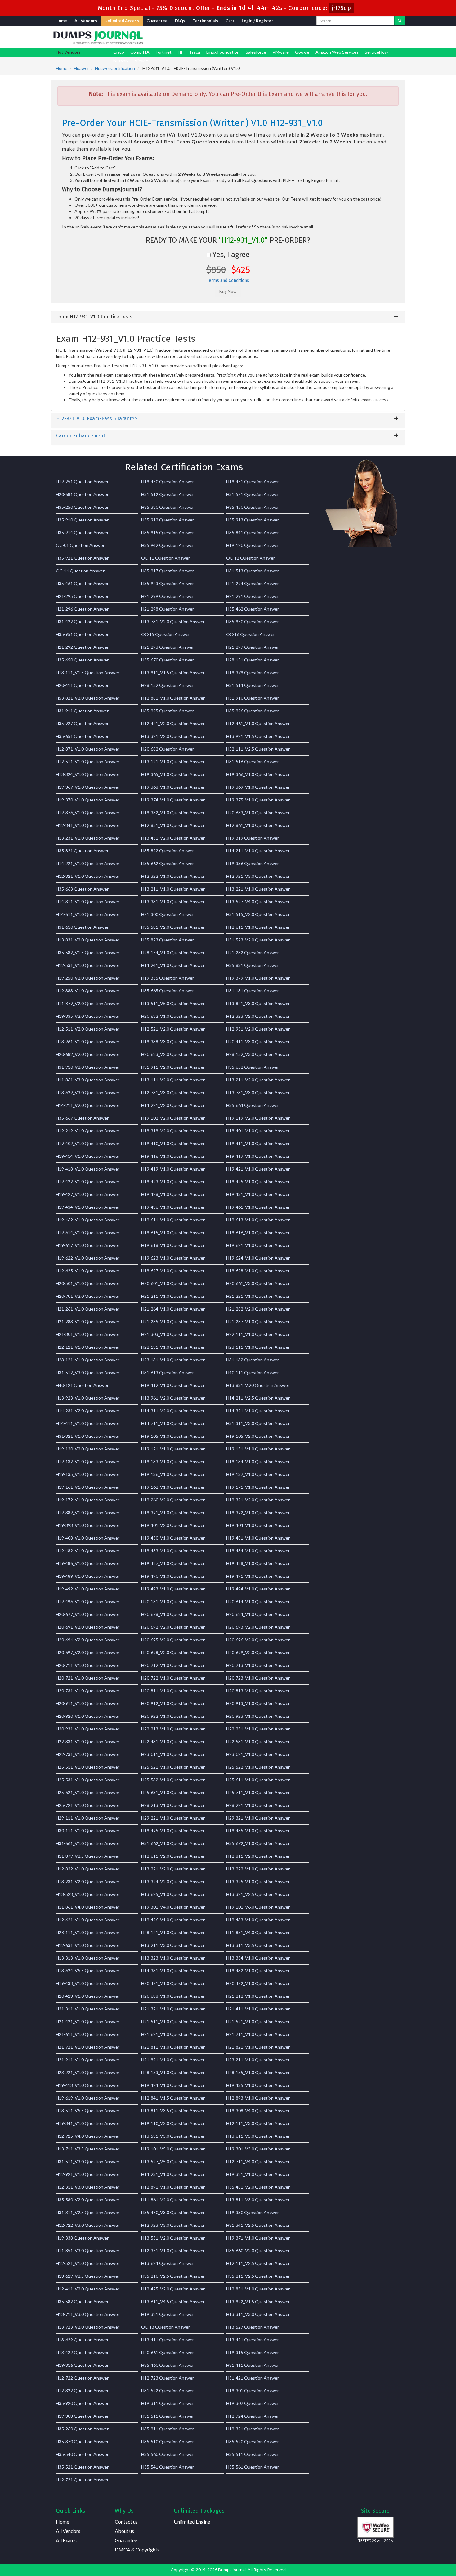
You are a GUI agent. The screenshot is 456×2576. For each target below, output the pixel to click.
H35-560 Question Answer (168, 2454)
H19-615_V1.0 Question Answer (173, 1232)
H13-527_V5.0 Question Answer (173, 2161)
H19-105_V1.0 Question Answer (173, 1436)
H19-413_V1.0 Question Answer (88, 2085)
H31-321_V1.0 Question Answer (88, 1436)
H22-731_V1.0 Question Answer (88, 1754)
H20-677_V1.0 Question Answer (88, 1614)
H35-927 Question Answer (82, 723)
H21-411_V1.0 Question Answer (258, 2009)
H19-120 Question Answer (253, 545)
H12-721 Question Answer (82, 2480)
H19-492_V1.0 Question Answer (88, 1589)
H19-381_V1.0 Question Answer (258, 2174)
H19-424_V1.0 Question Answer (173, 2085)
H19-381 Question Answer (168, 2314)
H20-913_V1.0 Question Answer (258, 1703)
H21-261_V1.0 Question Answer (88, 1309)
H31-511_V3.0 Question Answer (88, 2161)
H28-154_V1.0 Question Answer (173, 952)
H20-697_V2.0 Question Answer (88, 1652)
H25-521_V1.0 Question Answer (173, 1767)
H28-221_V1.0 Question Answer (258, 1805)
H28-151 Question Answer (253, 660)
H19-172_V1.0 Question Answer (88, 1500)
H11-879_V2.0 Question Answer (88, 1003)
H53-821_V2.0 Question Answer (88, 698)
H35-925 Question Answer (168, 711)
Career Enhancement (81, 436)
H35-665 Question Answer (168, 991)
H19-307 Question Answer (253, 2403)
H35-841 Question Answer (253, 532)
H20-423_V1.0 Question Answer (88, 1996)
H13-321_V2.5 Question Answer (258, 1894)
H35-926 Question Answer (253, 711)
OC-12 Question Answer (250, 558)
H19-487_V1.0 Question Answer (173, 1563)
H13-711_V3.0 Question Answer (88, 2314)
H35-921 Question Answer (82, 558)
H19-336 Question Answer (253, 863)
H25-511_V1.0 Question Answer (88, 1767)
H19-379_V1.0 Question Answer (258, 978)
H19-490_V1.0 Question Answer (173, 1576)
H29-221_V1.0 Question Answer (173, 1818)
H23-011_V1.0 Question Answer (173, 1754)
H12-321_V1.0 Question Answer (88, 876)
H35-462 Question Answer (253, 609)
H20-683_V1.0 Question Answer (258, 812)
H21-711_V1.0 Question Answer (258, 2034)
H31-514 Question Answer (253, 685)
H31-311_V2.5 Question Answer (88, 2212)
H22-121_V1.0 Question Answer (88, 1347)
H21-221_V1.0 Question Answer (258, 1296)
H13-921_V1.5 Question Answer (258, 736)
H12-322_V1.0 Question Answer (173, 876)
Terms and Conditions (228, 280)
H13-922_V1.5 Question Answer (258, 2301)
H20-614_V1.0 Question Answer (258, 1602)
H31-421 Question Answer (253, 2378)
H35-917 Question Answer (168, 571)
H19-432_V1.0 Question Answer (258, 1971)
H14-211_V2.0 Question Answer (88, 1105)
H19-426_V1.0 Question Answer (173, 1920)
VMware (281, 52)
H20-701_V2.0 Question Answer (88, 1296)
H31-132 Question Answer (253, 1360)
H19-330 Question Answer (253, 2212)
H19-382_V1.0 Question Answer (173, 812)
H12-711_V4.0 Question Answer (258, 2161)
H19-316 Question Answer (82, 2365)
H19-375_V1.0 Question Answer (258, 800)
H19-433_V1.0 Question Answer (258, 1920)
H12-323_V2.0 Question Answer (258, 1016)
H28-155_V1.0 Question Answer (258, 2072)
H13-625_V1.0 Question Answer (173, 1894)
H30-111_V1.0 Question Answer (88, 1831)
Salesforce (256, 52)
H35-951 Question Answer (82, 634)
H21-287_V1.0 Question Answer (258, 1322)
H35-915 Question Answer (168, 532)
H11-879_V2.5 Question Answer (88, 1856)
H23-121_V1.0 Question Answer (88, 1360)
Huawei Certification (115, 68)
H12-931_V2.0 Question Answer (258, 1029)
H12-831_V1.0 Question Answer (258, 2289)
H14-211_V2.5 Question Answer (258, 1398)
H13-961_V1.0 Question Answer (88, 1042)
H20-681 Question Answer (82, 494)
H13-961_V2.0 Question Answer (173, 1398)
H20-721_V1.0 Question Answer (88, 1678)
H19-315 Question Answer (253, 2352)
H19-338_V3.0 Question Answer (173, 1042)
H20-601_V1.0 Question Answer (173, 1283)
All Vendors (86, 21)
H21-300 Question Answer (168, 914)
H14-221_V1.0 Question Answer (88, 863)
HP (181, 52)
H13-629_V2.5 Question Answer (88, 2276)
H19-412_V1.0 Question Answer (173, 1385)
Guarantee (157, 21)
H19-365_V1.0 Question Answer (173, 774)
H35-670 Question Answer (168, 660)
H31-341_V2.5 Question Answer (258, 2225)
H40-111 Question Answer (253, 1372)
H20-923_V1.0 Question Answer (258, 1716)
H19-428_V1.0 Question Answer (173, 1194)
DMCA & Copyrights (137, 2549)
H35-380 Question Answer (168, 507)
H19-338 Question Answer (82, 2238)
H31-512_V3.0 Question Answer (88, 1372)
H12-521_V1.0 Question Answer (88, 2263)
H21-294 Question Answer (253, 583)
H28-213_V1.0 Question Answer (173, 1805)
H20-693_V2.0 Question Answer (258, 1627)
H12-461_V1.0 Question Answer (258, 723)
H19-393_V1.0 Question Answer (88, 1525)
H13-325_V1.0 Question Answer (258, 1881)
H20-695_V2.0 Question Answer (173, 1640)
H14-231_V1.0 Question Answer (173, 2174)
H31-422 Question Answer (82, 622)
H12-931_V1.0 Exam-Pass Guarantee (97, 419)
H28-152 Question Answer (168, 685)
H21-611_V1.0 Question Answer (88, 2034)
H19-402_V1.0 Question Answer (88, 1143)
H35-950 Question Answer (253, 622)
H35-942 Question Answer (168, 545)
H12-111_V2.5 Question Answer (258, 2263)
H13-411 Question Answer (168, 2340)
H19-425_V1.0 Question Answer (258, 1182)
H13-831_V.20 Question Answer (258, 1385)
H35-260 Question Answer (82, 2429)
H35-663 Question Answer (82, 889)
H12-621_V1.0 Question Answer (88, 1920)
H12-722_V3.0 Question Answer (88, 2225)
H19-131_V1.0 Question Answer (258, 1449)
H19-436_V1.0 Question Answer (173, 1207)
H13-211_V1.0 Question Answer (173, 889)
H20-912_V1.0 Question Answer (173, 1703)
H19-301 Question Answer (253, 2391)
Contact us (126, 2522)
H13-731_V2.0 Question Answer (173, 622)
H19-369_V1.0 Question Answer (258, 787)
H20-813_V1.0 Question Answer (258, 1691)
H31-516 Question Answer (253, 762)
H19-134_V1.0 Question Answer (258, 1462)
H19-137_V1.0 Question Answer (258, 1474)
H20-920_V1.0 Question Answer (88, 1716)
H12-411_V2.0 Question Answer (88, 2289)
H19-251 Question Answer (82, 482)
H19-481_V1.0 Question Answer (258, 1538)
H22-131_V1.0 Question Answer (173, 1347)
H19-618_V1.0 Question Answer (173, 1245)
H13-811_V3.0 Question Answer (258, 2200)
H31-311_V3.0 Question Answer (258, 1423)
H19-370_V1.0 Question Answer (88, 800)
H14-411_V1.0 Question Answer (88, 1423)
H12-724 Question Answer (253, 2416)
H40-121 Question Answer (82, 1385)
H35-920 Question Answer (82, 2403)
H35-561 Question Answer (253, 2467)
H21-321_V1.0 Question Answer (173, 2009)
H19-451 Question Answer (253, 482)
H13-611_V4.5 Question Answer (173, 2301)
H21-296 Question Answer (82, 609)
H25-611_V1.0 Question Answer (258, 1780)
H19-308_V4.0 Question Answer (258, 2111)
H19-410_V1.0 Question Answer (173, 1143)
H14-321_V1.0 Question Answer (258, 1411)
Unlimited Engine (192, 2522)
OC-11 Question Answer (165, 558)
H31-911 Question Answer (82, 711)
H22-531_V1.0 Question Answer (258, 1741)
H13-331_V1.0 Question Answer (173, 902)
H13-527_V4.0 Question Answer (258, 902)
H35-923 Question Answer (168, 583)
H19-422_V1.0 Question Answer (88, 1182)
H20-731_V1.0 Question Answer (88, 1691)
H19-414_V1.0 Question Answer (88, 1156)
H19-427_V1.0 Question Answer (88, 1194)
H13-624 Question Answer (168, 2263)
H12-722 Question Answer (82, 2378)
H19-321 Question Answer (253, 2429)
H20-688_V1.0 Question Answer (173, 1996)
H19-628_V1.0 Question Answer (258, 1271)
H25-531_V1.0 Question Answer (88, 1780)
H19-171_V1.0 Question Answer (258, 1487)
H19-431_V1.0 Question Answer (258, 1194)
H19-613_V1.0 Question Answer (258, 1220)
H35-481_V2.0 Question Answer (258, 2187)
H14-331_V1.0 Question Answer (173, 1971)
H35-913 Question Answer (253, 520)
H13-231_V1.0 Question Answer (88, 838)
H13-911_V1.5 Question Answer (173, 672)
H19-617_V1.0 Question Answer (88, 1245)
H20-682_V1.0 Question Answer (173, 1016)
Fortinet (164, 52)
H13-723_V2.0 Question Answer (88, 2327)
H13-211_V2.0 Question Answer (258, 1080)
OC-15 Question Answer (165, 634)
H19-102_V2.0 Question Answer (173, 1118)
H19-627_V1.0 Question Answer (173, 1271)
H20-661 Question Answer (168, 2352)
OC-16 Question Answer (250, 634)
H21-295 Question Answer (82, 596)
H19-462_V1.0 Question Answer (88, 1220)
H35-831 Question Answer (253, 965)
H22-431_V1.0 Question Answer (173, 1741)
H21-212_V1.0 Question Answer (258, 1996)
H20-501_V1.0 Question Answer (88, 1283)
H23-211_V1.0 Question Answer (258, 2060)
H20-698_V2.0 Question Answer (173, 1652)
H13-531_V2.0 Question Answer (173, 2238)
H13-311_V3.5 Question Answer (258, 1945)
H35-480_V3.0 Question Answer (173, 2212)
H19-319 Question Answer (253, 838)
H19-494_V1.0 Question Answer (258, 1589)
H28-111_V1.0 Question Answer (88, 1932)
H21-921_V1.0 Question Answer (173, 2060)
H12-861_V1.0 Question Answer (258, 825)
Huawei (81, 68)
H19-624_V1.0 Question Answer (258, 1258)
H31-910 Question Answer (253, 698)
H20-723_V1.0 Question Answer (258, 1678)
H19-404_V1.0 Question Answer (258, 1525)
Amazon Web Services (337, 52)
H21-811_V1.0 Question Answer (173, 2047)
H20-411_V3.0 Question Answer (258, 1042)
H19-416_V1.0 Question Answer (173, 1156)
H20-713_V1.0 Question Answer (258, 1665)
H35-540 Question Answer (82, 2454)
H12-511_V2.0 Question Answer (88, 1029)
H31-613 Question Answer (168, 1372)
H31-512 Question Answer (168, 494)
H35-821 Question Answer (82, 851)
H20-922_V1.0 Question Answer (173, 1716)
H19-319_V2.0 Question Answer (173, 1131)
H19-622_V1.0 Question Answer (88, 1258)
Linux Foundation (223, 52)
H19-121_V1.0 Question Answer (173, 1449)
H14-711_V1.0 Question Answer (173, 1423)
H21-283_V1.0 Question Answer (88, 1322)
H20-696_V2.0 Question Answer (258, 1640)
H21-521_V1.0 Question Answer (258, 2021)
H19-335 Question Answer (168, 978)
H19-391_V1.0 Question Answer (173, 1512)
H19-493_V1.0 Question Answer (173, 1589)
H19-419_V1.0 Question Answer (173, 1169)
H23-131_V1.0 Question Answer (173, 1360)
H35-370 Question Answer (82, 2441)
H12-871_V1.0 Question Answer (88, 749)
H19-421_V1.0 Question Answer (258, 1169)
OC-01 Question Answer (80, 545)
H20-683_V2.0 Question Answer (173, 1054)
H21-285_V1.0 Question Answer (173, 1322)
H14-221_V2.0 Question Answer (173, 1105)
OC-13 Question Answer (165, 2327)
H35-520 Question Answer (253, 2441)
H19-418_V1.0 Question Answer (88, 1169)
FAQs (180, 21)
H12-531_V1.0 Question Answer (88, 965)
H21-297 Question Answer (253, 647)
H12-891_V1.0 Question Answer (173, 2187)
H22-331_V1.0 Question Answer (88, 1741)
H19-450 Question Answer (168, 482)
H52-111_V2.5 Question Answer (258, 749)
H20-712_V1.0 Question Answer (173, 1665)
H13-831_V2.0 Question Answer (88, 940)
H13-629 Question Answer (82, 2340)
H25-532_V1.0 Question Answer (173, 1780)
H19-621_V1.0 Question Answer (258, 1245)
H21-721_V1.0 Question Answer (88, 2047)
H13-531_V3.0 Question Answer (173, 2136)
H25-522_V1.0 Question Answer (258, 1767)
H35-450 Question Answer (253, 507)
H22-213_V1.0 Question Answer (173, 1729)
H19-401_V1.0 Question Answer (258, 1131)
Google (302, 52)
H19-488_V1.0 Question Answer (258, 1563)
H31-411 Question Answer (253, 2365)
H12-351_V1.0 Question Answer (173, 2251)
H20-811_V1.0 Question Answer (173, 1691)
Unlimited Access (122, 21)
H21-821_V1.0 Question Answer (258, 2047)
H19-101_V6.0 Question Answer (258, 1907)
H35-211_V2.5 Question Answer (258, 2276)
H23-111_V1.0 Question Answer (258, 1347)
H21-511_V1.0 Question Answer (173, 2021)
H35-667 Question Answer (82, 1118)
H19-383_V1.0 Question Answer (88, 991)
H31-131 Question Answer (253, 991)
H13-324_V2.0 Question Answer (173, 1881)
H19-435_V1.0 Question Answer (258, 2085)
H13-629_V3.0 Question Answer (88, 1092)
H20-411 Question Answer (82, 685)
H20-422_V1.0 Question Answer (258, 1983)
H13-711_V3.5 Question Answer (88, 2149)
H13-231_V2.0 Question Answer (88, 1881)
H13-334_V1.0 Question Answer (258, 1958)
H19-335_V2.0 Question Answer (88, 1016)
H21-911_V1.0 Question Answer (88, 2060)
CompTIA (140, 52)
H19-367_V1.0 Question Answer (88, 787)
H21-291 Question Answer (253, 596)
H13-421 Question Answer (253, 2340)
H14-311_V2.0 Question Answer (173, 1411)
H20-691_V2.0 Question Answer (88, 1627)
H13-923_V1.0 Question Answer (88, 1398)
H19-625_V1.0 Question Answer (88, 1271)
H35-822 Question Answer (168, 851)
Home (61, 21)
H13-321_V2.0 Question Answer (173, 736)
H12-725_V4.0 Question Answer (88, 2136)
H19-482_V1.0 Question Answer (88, 1551)
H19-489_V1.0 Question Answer (88, 1576)
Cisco (119, 52)
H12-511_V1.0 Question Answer (88, 762)
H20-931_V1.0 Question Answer (88, 1729)
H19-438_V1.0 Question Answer (88, 1983)
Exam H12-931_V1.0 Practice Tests (94, 317)
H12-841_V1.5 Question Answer (173, 2098)
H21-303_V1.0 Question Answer (173, 1334)
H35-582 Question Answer (82, 2301)
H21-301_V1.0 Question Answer (88, 1334)
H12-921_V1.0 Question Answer (88, 2174)
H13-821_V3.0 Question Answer (258, 1003)
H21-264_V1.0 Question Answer (173, 1309)
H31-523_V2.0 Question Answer (258, 940)
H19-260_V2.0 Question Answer (173, 1500)
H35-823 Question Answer (168, 940)
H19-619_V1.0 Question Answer (88, 2098)
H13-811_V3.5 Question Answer (173, 2111)
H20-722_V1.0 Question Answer (173, 1678)
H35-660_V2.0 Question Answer (258, 2251)
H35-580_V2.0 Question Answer (88, 2200)
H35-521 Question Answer (82, 2467)
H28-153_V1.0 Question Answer (173, 2072)
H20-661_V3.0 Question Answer (258, 1283)
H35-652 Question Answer (253, 1067)
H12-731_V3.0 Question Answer (173, 1092)
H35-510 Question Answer (168, 2441)
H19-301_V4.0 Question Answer (173, 1907)
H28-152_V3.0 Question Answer (258, 1054)
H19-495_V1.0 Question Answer (173, 1831)
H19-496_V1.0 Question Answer (88, 1602)
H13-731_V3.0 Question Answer (258, 1092)
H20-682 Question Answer (168, 749)
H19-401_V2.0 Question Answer (173, 1525)
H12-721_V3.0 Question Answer (258, 876)
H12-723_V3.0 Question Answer (173, 2225)
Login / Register (257, 21)
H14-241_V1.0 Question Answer (173, 965)
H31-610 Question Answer (82, 927)
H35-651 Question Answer (82, 736)
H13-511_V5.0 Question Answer (173, 1003)
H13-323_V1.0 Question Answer (173, 1958)
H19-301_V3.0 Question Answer (258, 2149)
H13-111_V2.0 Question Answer (173, 1080)
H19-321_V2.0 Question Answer (258, 1500)
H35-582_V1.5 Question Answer (88, 952)
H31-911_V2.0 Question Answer (173, 1067)
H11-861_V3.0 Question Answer (88, 1080)
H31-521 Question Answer (253, 494)
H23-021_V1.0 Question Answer (258, 1754)
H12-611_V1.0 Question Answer (258, 927)
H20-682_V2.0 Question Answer (88, 1054)
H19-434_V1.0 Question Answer (88, 1207)
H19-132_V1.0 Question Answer (88, 1462)
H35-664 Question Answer (253, 1105)
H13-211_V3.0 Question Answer (173, 1945)
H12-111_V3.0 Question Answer (258, 2123)
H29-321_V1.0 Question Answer (258, 1818)
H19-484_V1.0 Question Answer (258, 1551)
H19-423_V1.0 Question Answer (173, 1182)
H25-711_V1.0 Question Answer (258, 1792)
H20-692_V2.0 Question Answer (173, 1627)
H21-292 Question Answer (82, 647)
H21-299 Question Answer (168, 596)
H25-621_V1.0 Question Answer (88, 1792)
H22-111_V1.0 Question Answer (258, 1334)
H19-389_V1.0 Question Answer (88, 1512)
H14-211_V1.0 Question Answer (258, 851)
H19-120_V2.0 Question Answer (88, 1449)
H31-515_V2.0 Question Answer (258, 914)
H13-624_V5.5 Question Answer (88, 1971)
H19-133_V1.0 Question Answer (173, 1462)
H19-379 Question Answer (253, 672)
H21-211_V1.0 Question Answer (173, 1296)
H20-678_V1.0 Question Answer (173, 1614)
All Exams (66, 2540)
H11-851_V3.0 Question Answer (88, 2251)
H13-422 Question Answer (82, 2352)
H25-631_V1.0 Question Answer (173, 1792)
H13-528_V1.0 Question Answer (88, 1894)
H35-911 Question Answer (168, 2429)
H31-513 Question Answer (253, 571)
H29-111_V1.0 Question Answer (88, 1818)
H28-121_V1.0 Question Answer (173, 1932)
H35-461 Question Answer (82, 583)
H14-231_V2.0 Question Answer (88, 1411)
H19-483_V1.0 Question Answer (173, 1551)
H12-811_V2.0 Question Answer (258, 1856)
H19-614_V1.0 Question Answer (88, 1232)
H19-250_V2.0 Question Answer (88, 978)
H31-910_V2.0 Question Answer (88, 1067)
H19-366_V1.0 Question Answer (258, 774)
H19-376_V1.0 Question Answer (88, 812)
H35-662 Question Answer (168, 863)
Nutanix (121, 61)
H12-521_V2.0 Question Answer (173, 1029)
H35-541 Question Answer (168, 2467)
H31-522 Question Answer (168, 2391)
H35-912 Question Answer (168, 520)
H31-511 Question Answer (168, 2416)
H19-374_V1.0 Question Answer (173, 800)
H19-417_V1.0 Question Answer (258, 1156)
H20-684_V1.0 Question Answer (258, 1614)
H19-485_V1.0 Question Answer (258, 1831)
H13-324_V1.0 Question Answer (88, 774)
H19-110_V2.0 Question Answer (173, 2123)
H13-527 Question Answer (253, 2327)
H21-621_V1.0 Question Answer (173, 2034)
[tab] (228, 317)
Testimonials (205, 21)
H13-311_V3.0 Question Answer (258, 2314)
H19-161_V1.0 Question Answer (88, 1487)
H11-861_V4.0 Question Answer (88, 1907)
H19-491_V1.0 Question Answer (258, 1576)
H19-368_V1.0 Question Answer (173, 787)
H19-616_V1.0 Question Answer (258, 1232)
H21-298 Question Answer (168, 609)
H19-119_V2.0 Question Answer (258, 1118)
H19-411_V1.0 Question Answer (258, 1143)
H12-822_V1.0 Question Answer (88, 1869)
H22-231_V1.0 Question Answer (258, 1729)
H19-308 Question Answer (82, 2416)
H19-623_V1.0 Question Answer (173, 1258)
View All (143, 61)
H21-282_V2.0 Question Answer (258, 1309)
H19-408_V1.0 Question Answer (88, 1538)
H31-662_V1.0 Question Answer (173, 1843)
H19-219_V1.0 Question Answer (88, 1131)
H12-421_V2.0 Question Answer (173, 723)
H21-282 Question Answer (253, 952)
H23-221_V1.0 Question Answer (88, 2072)
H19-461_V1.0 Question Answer (258, 1207)
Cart (230, 21)
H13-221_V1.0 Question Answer (258, 889)
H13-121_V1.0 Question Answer (173, 762)
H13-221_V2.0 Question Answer (173, 1869)
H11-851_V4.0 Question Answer (258, 1932)
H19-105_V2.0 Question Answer (258, 1436)
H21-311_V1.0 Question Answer (88, 2009)
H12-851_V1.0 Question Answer (173, 825)
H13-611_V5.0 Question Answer (258, 2136)
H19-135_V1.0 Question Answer (88, 1474)
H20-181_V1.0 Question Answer (173, 1602)
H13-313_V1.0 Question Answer (88, 1958)
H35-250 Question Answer (82, 507)
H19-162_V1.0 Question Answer (173, 1487)
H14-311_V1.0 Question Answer (88, 902)
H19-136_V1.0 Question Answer (173, 1474)
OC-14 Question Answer (80, 571)
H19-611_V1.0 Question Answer (173, 1220)
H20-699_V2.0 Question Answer (258, 1652)
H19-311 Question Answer (168, 2403)
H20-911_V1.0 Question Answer (88, 1703)
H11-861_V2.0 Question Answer (173, 2200)
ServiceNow (376, 52)
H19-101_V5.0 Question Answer (173, 2149)
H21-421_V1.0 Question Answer (88, 2021)
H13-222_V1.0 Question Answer (258, 1869)
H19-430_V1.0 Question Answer (173, 1538)
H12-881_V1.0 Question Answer (173, 698)
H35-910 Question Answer (82, 520)
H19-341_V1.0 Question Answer (88, 2123)
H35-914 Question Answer (82, 532)
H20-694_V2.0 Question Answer (88, 1640)
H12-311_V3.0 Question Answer (88, 2187)
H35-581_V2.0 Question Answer (173, 927)
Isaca (195, 52)
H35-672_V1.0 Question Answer (258, 1843)
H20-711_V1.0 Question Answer (88, 1665)
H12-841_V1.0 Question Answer (88, 825)
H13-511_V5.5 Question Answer (88, 2111)
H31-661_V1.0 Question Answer (88, 1843)
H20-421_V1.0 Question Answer (173, 1983)
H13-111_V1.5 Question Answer (88, 672)
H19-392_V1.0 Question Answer (258, 1512)
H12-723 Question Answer (168, 2378)
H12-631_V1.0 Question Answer (88, 1945)
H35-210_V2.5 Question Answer (173, 2276)
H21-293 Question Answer (168, 647)
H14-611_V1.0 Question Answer (88, 914)
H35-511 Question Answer (253, 2454)
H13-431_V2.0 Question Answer (173, 838)
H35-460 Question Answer (168, 2365)
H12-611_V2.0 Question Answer (173, 1856)
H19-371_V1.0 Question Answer (258, 2238)
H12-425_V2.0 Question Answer (173, 2289)
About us (124, 2531)
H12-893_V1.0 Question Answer (258, 2098)
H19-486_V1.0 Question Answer (88, 1563)
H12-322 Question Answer (82, 2391)
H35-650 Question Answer (82, 660)
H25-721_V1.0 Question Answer (88, 1805)
